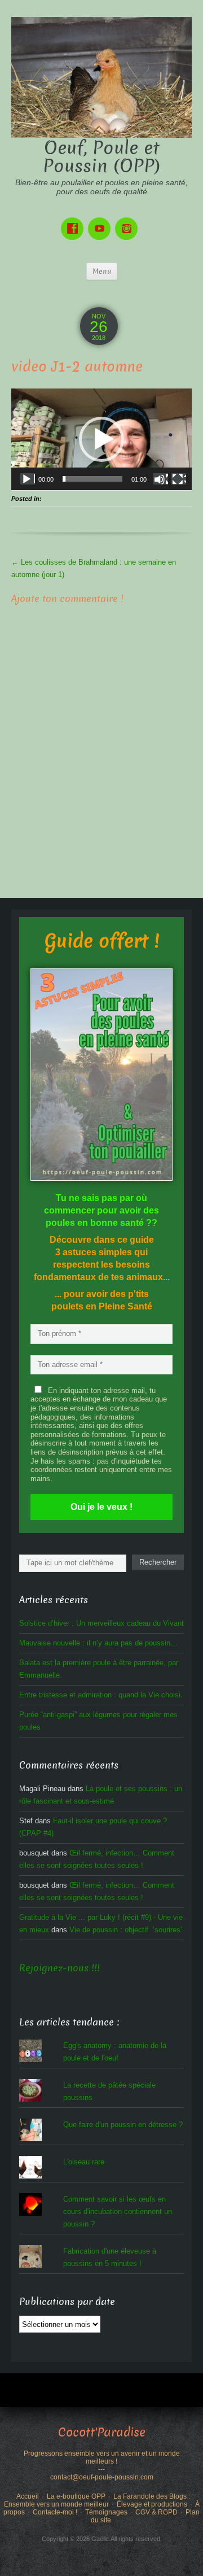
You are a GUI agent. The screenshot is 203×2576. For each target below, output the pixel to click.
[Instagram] (129, 221)
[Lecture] (28, 479)
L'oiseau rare (84, 2162)
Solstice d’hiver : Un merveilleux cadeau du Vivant (101, 1623)
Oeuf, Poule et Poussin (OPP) (102, 157)
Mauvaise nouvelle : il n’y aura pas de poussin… (98, 1643)
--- (101, 2469)
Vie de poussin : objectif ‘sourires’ (126, 1930)
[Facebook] (74, 221)
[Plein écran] (179, 479)
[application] (101, 439)
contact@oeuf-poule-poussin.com (102, 2477)
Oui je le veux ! (101, 1507)
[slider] (92, 479)
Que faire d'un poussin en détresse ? (123, 2125)
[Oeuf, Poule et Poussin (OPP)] (101, 77)
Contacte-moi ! (55, 2512)
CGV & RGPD (156, 2512)
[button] (101, 439)
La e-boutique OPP (76, 2496)
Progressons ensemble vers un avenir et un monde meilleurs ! (102, 2457)
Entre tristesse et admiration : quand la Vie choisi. (101, 1695)
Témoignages (106, 2512)
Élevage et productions (152, 2504)
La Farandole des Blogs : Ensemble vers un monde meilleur (97, 2500)
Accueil (28, 2496)
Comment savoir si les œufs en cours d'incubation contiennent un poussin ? (118, 2212)
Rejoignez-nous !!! (59, 1968)
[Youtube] (101, 221)
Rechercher (158, 1562)
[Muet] (161, 479)
